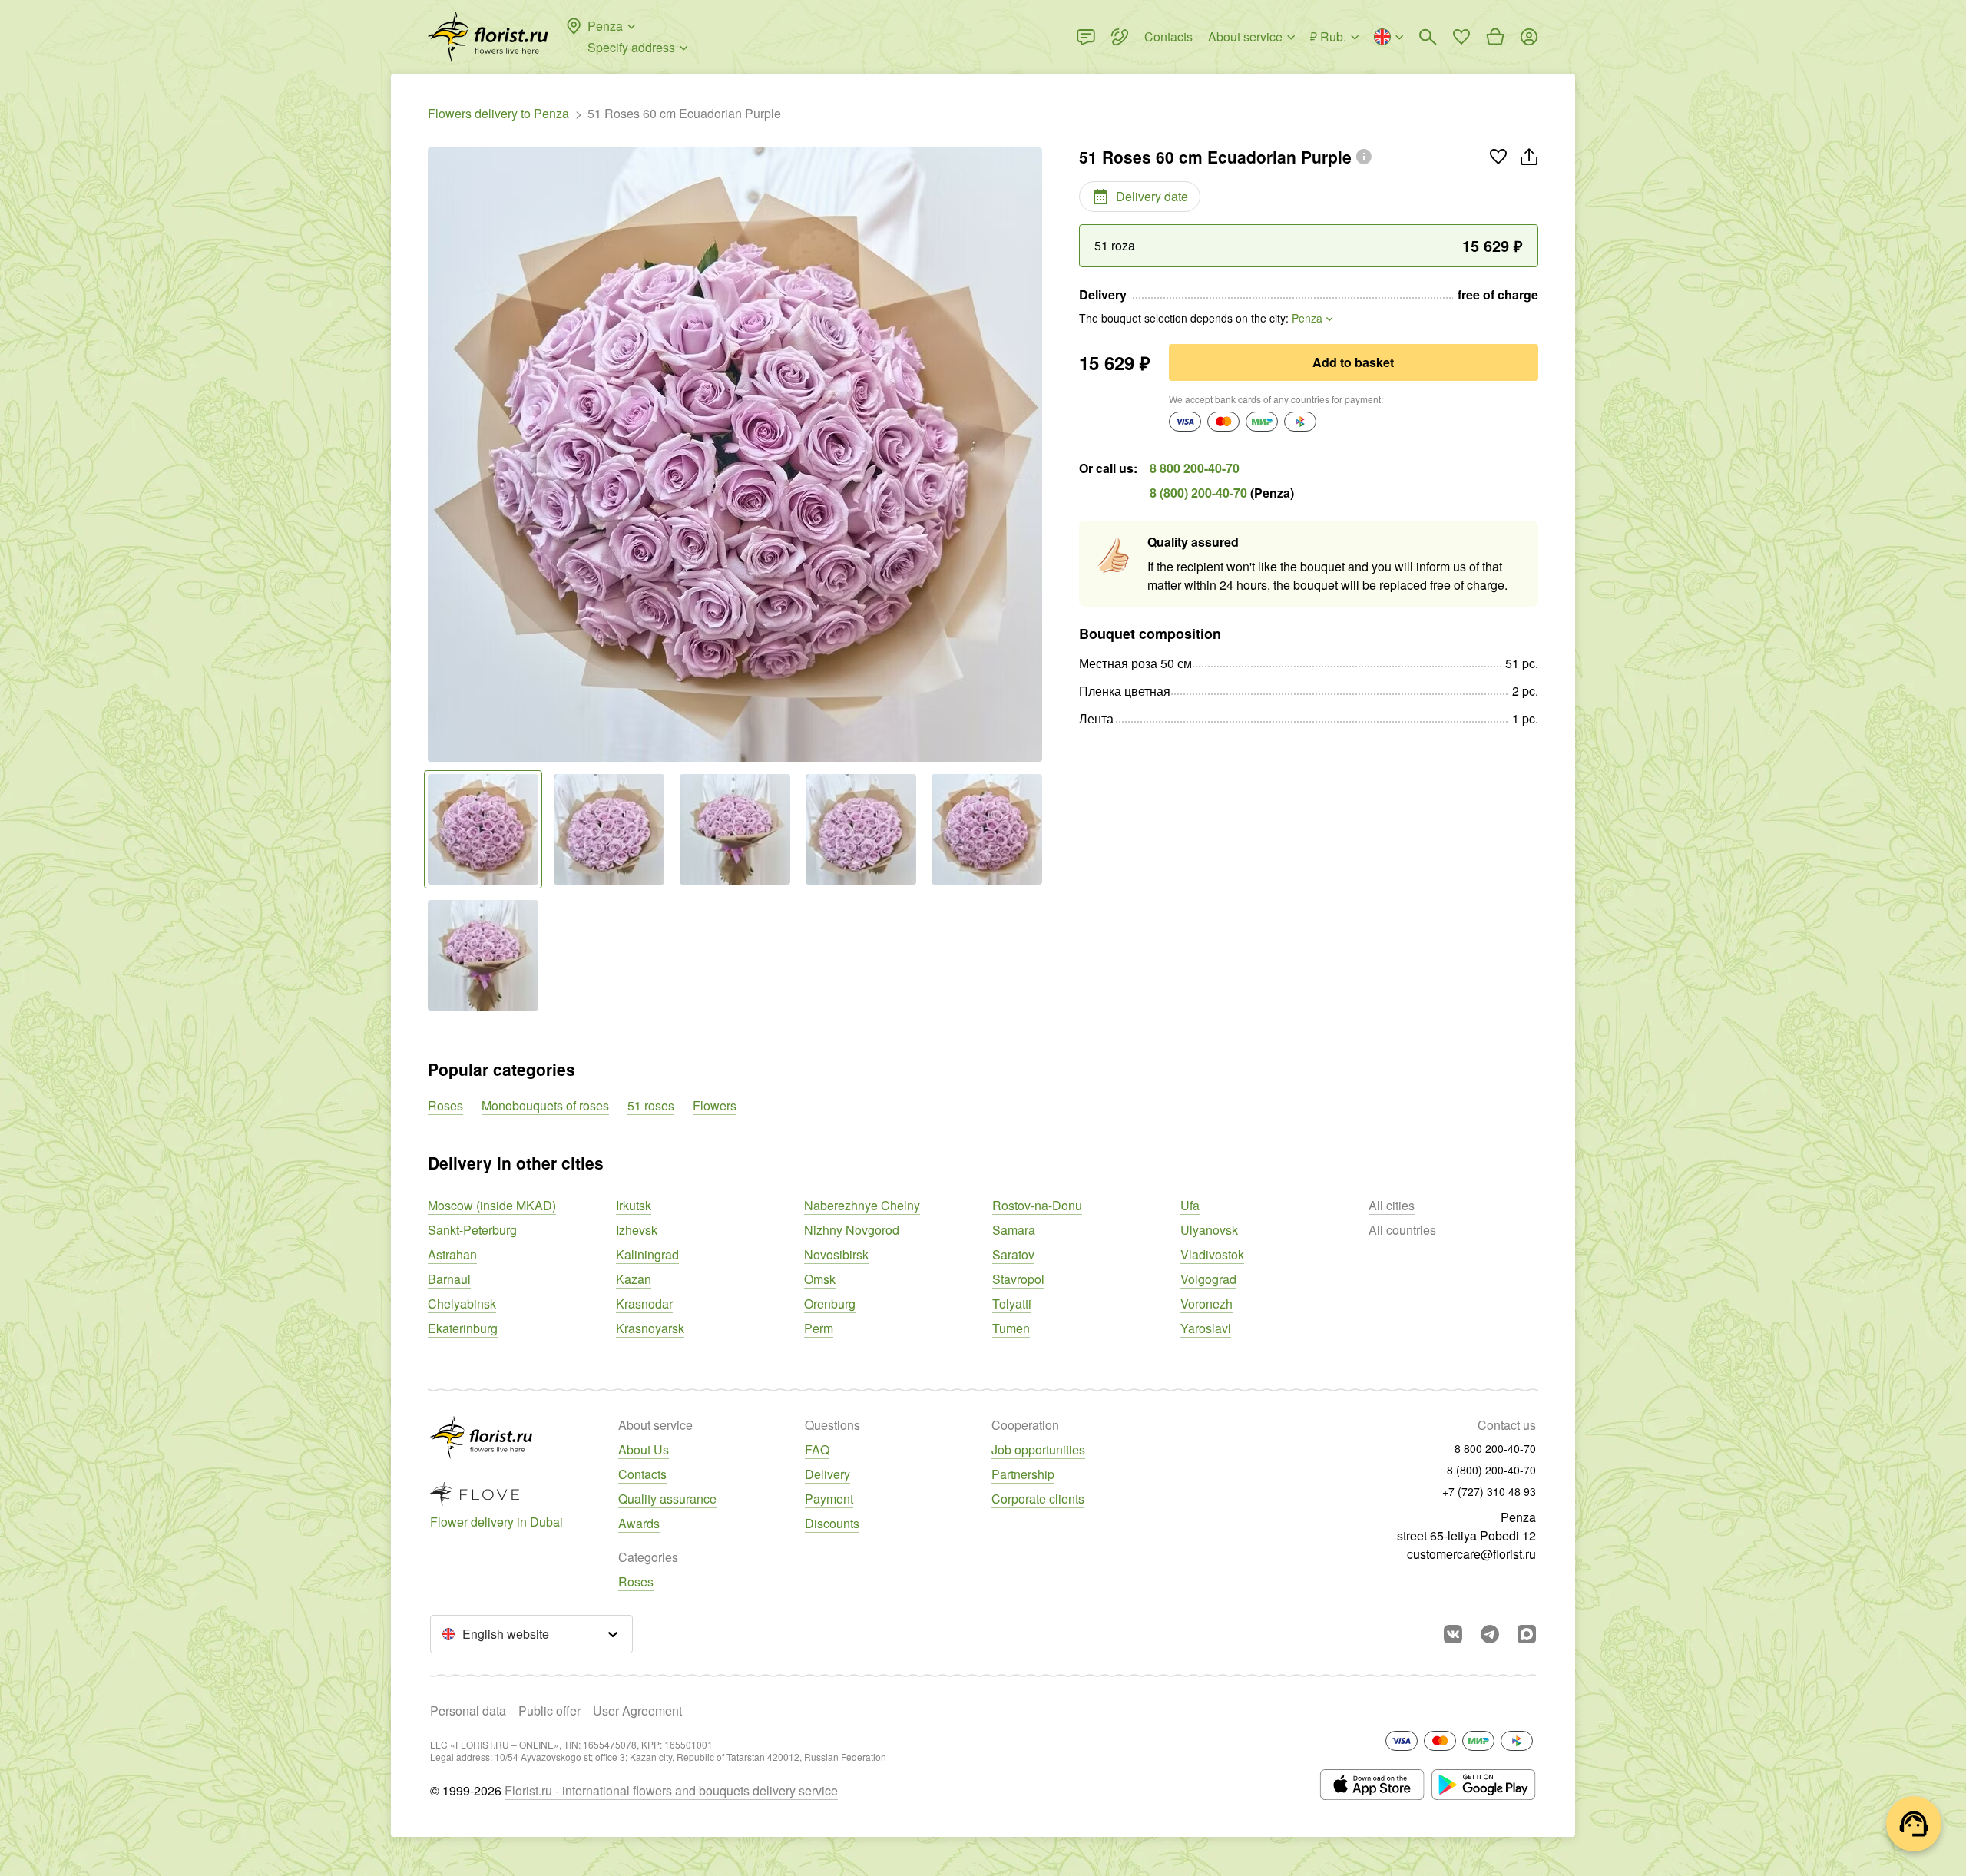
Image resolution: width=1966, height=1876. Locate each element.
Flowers (715, 1105)
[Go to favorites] (1461, 37)
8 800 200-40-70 (1195, 468)
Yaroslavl (1206, 1328)
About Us (644, 1449)
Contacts (642, 1474)
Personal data (468, 1711)
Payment (829, 1499)
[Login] (1529, 37)
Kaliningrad (647, 1254)
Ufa (1190, 1205)
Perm (819, 1328)
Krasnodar (644, 1304)
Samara (1014, 1230)
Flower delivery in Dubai (496, 1522)
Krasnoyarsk (650, 1328)
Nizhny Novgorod (852, 1230)
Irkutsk (634, 1205)
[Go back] (435, 455)
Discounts (832, 1523)
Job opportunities (1038, 1449)
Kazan (634, 1279)
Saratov (1013, 1254)
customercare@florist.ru (1471, 1554)
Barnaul (449, 1279)
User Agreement (637, 1711)
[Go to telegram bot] (1490, 1634)
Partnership (1023, 1474)
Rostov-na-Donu (1037, 1205)
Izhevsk (637, 1230)
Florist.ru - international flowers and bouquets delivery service (671, 1790)
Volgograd (1208, 1279)
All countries (1402, 1230)
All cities (1392, 1205)
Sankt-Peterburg (472, 1230)
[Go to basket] (1495, 37)
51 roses (651, 1105)
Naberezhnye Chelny (862, 1205)
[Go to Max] (1527, 1634)
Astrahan (452, 1254)
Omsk (820, 1279)
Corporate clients (1038, 1499)
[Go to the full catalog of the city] (488, 37)
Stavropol (1018, 1279)
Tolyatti (1012, 1304)
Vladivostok (1212, 1254)
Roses (445, 1105)
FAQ (817, 1449)
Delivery (827, 1474)
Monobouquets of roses (545, 1105)
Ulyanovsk (1209, 1230)
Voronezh (1206, 1304)
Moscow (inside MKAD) (492, 1205)
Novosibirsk (836, 1254)
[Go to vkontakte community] (1453, 1634)
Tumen (1011, 1328)
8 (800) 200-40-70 (1198, 493)
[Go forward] (1034, 455)
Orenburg (830, 1304)
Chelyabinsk (462, 1304)
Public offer (549, 1711)
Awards (639, 1523)
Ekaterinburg (463, 1328)
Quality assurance (667, 1499)
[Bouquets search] (1428, 37)
